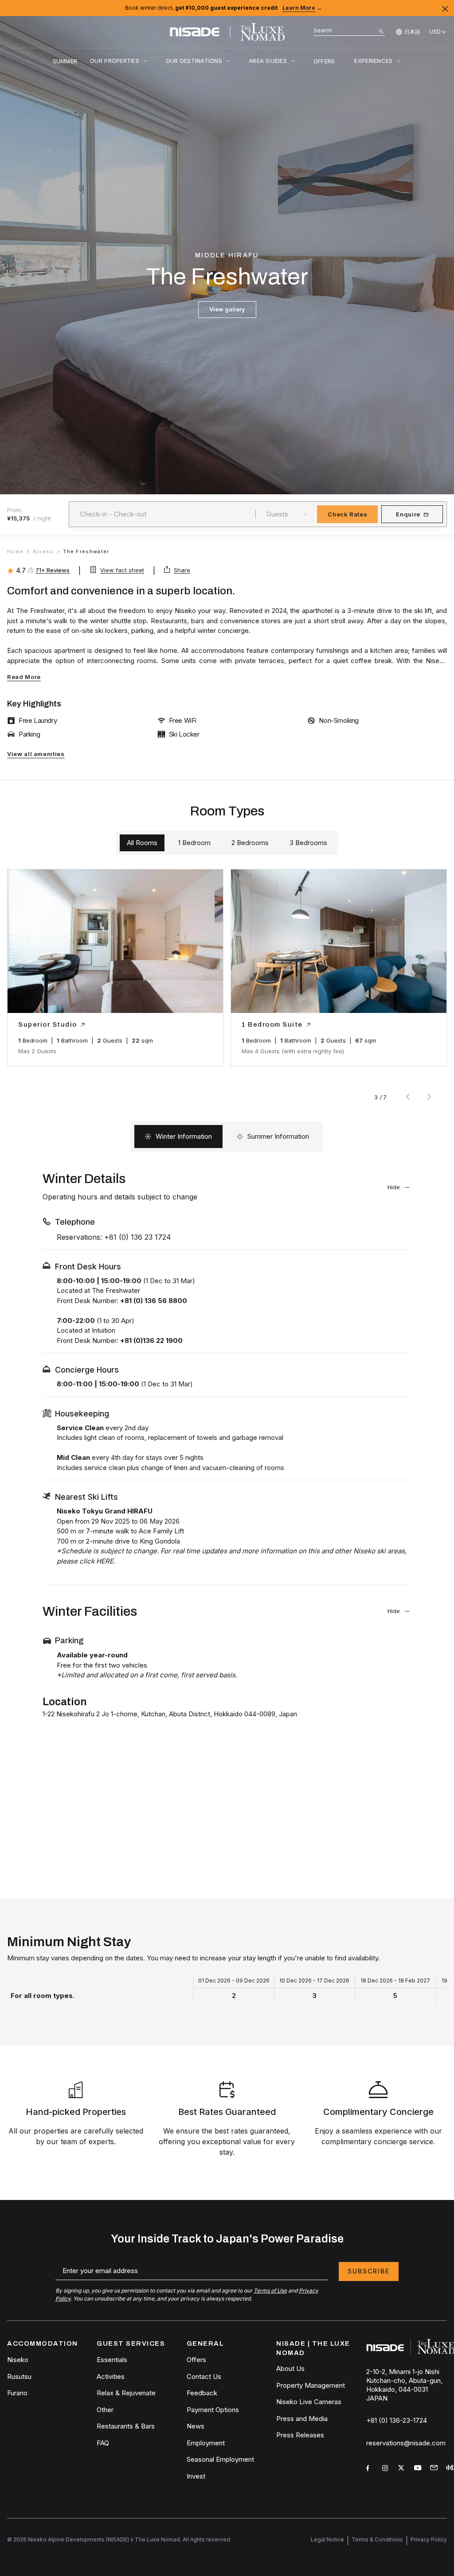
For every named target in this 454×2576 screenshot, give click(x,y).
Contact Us (204, 2376)
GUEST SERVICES (131, 2343)
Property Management (311, 2385)
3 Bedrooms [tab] (308, 843)
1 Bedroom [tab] (194, 843)
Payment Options (213, 2410)
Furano (17, 2393)
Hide (394, 1187)
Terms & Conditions (377, 2539)
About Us (290, 2368)
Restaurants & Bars (126, 2426)
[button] (34, 947)
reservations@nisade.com (406, 2443)
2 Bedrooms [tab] (250, 843)
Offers (196, 2360)
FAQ (103, 2443)
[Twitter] (403, 2469)
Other (105, 2410)
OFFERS (324, 61)
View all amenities (36, 754)
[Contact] (434, 2468)
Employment (206, 2443)
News (196, 2426)
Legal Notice (327, 2539)
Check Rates (347, 514)
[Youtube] (419, 2469)
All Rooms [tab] (142, 843)
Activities (111, 2376)
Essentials (112, 2360)
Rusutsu (19, 2376)
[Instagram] (387, 2469)
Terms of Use (270, 2291)
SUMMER (65, 61)
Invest (196, 2476)
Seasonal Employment (220, 2459)
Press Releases (300, 2435)
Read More (24, 677)
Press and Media (302, 2419)
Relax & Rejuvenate (126, 2393)
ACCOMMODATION (43, 2343)
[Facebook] (371, 2469)
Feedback (202, 2393)
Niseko (18, 2360)
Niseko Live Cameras (309, 2402)
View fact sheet (122, 570)
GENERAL (205, 2343)
